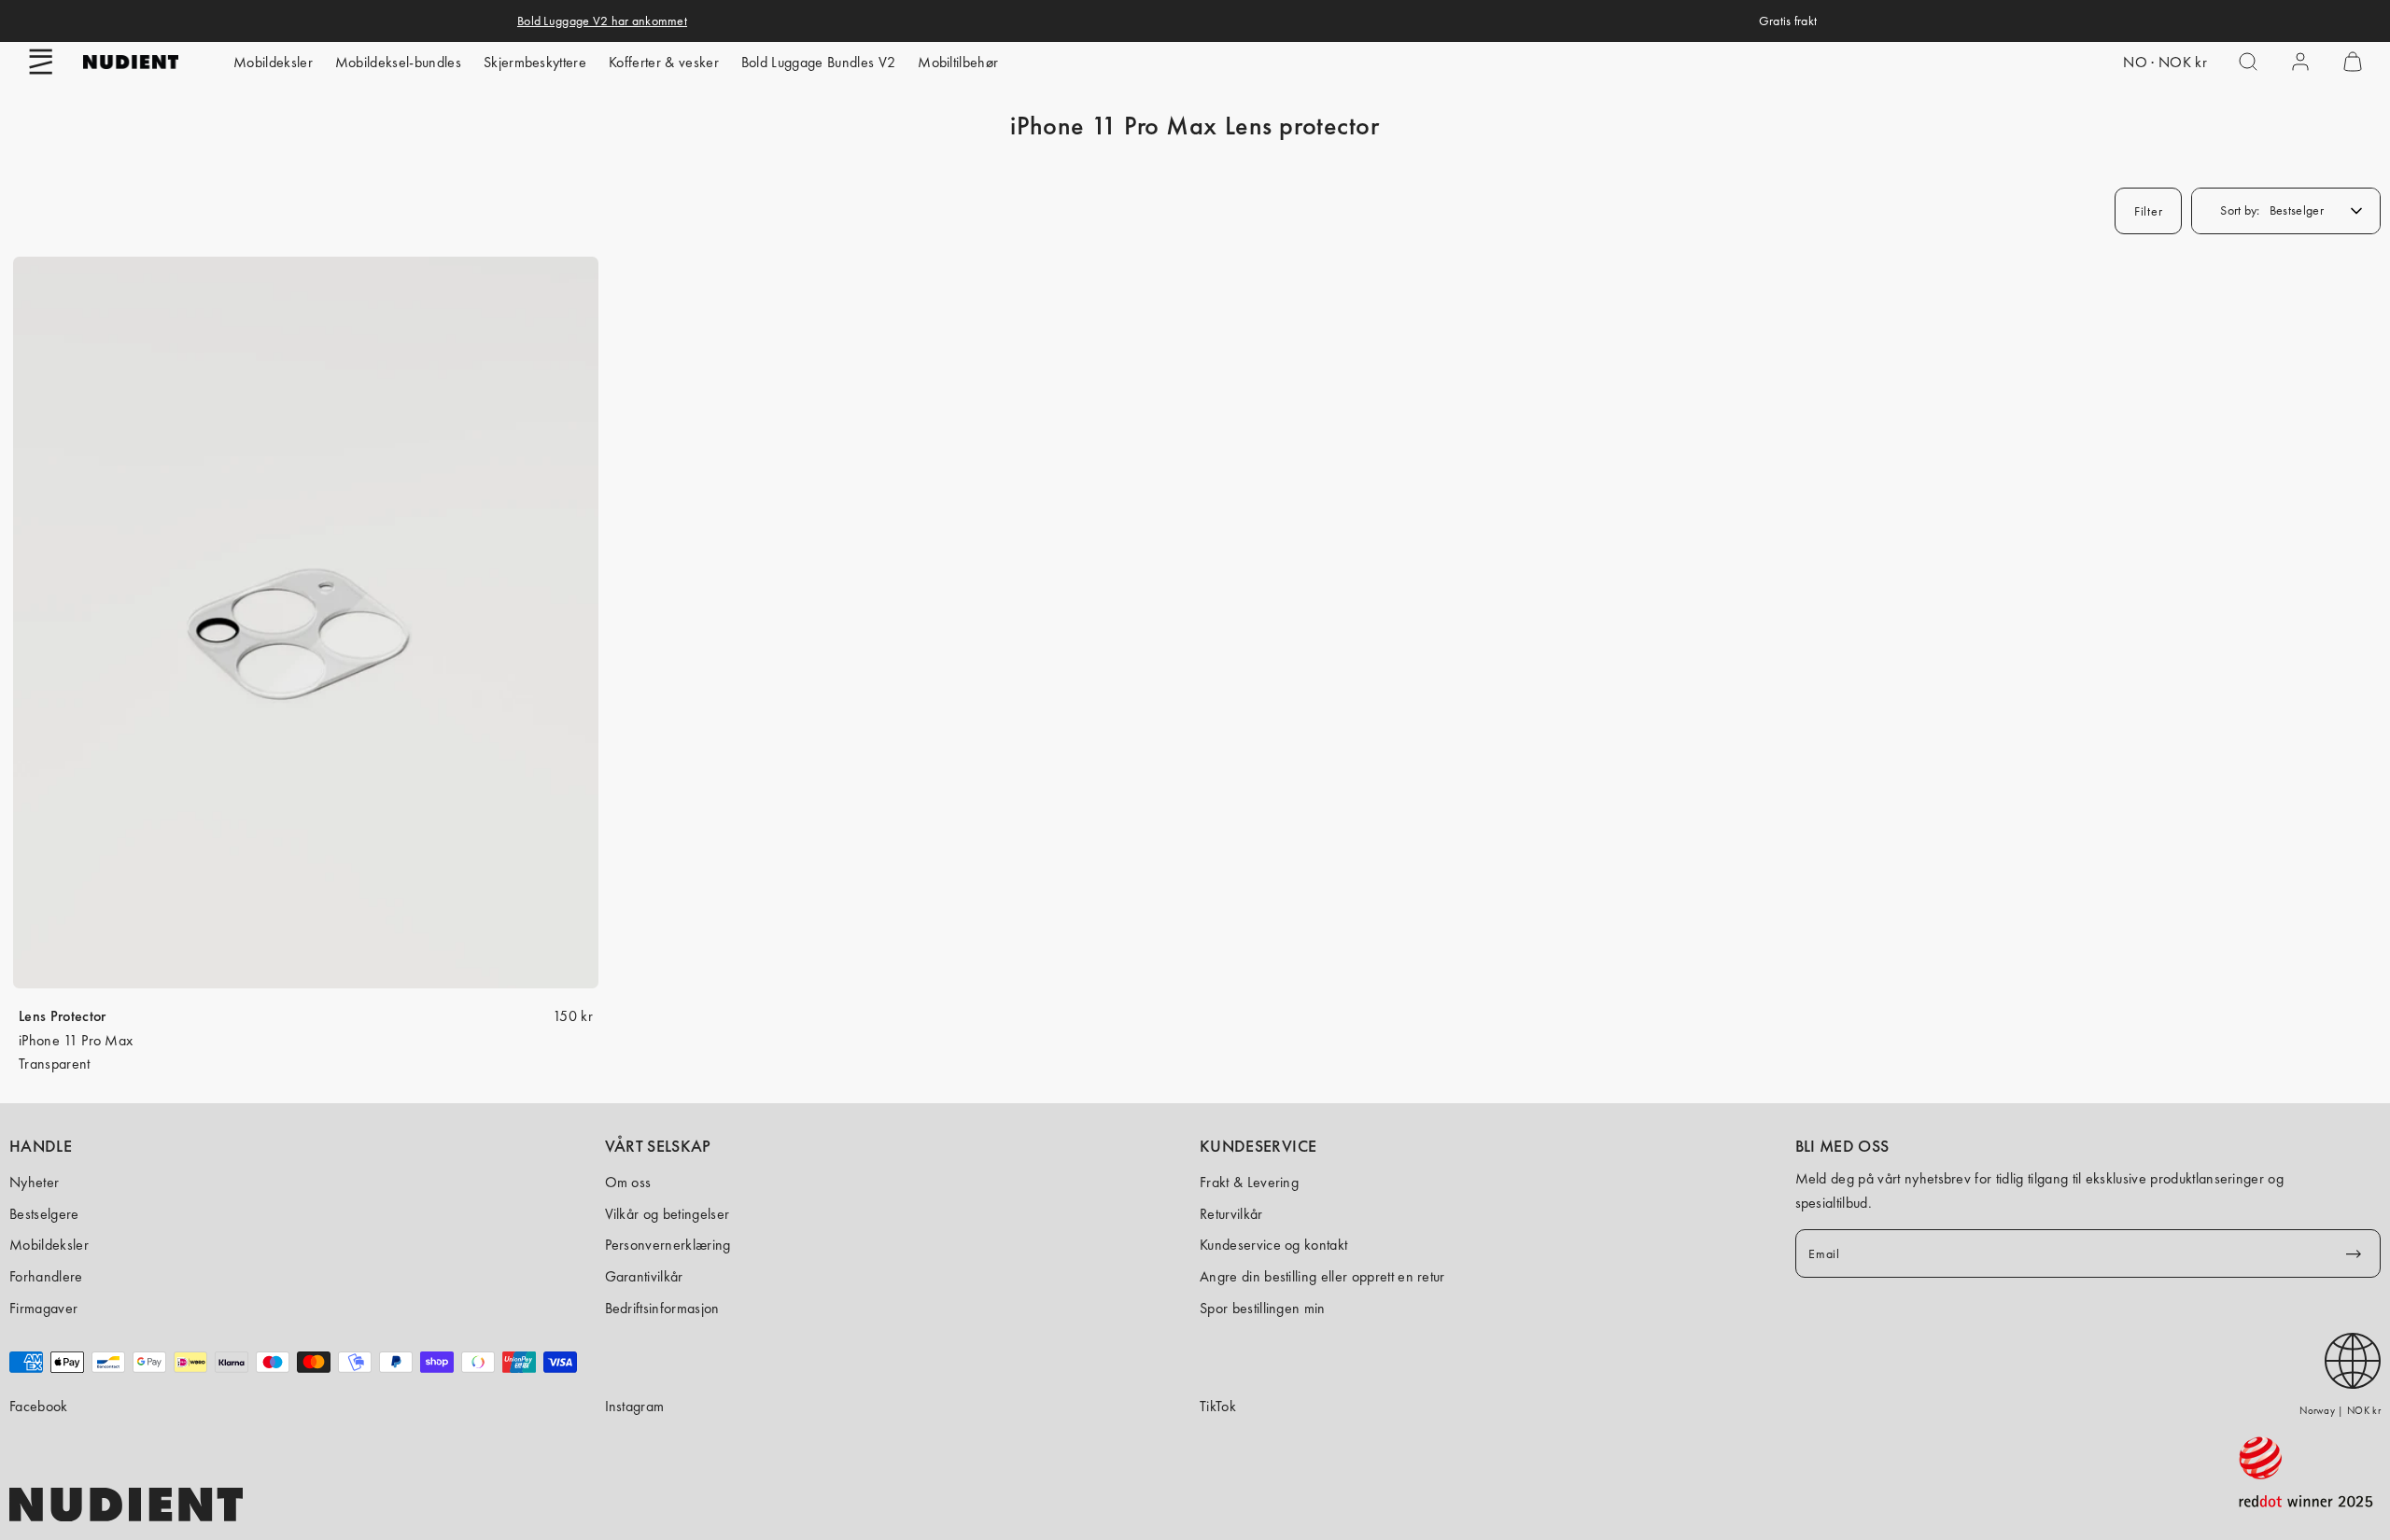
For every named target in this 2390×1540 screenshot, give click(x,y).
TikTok (1218, 1406)
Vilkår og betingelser (668, 1214)
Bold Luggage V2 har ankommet (602, 21)
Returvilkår (1231, 1214)
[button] (41, 62)
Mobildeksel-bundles (398, 62)
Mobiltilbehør (958, 62)
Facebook (39, 1406)
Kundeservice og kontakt (1273, 1245)
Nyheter (34, 1182)
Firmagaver (43, 1308)
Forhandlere (46, 1276)
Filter (2148, 211)
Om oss (628, 1182)
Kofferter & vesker (664, 62)
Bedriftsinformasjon (662, 1308)
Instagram (635, 1406)
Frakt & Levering (1249, 1182)
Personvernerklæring (668, 1245)
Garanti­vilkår (644, 1276)
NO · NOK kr (2165, 62)
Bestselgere (44, 1214)
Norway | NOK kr (2340, 1410)
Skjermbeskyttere (535, 62)
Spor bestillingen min (1263, 1308)
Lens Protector (62, 1016)
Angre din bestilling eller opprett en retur (1322, 1276)
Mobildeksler (273, 62)
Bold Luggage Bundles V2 (818, 62)
